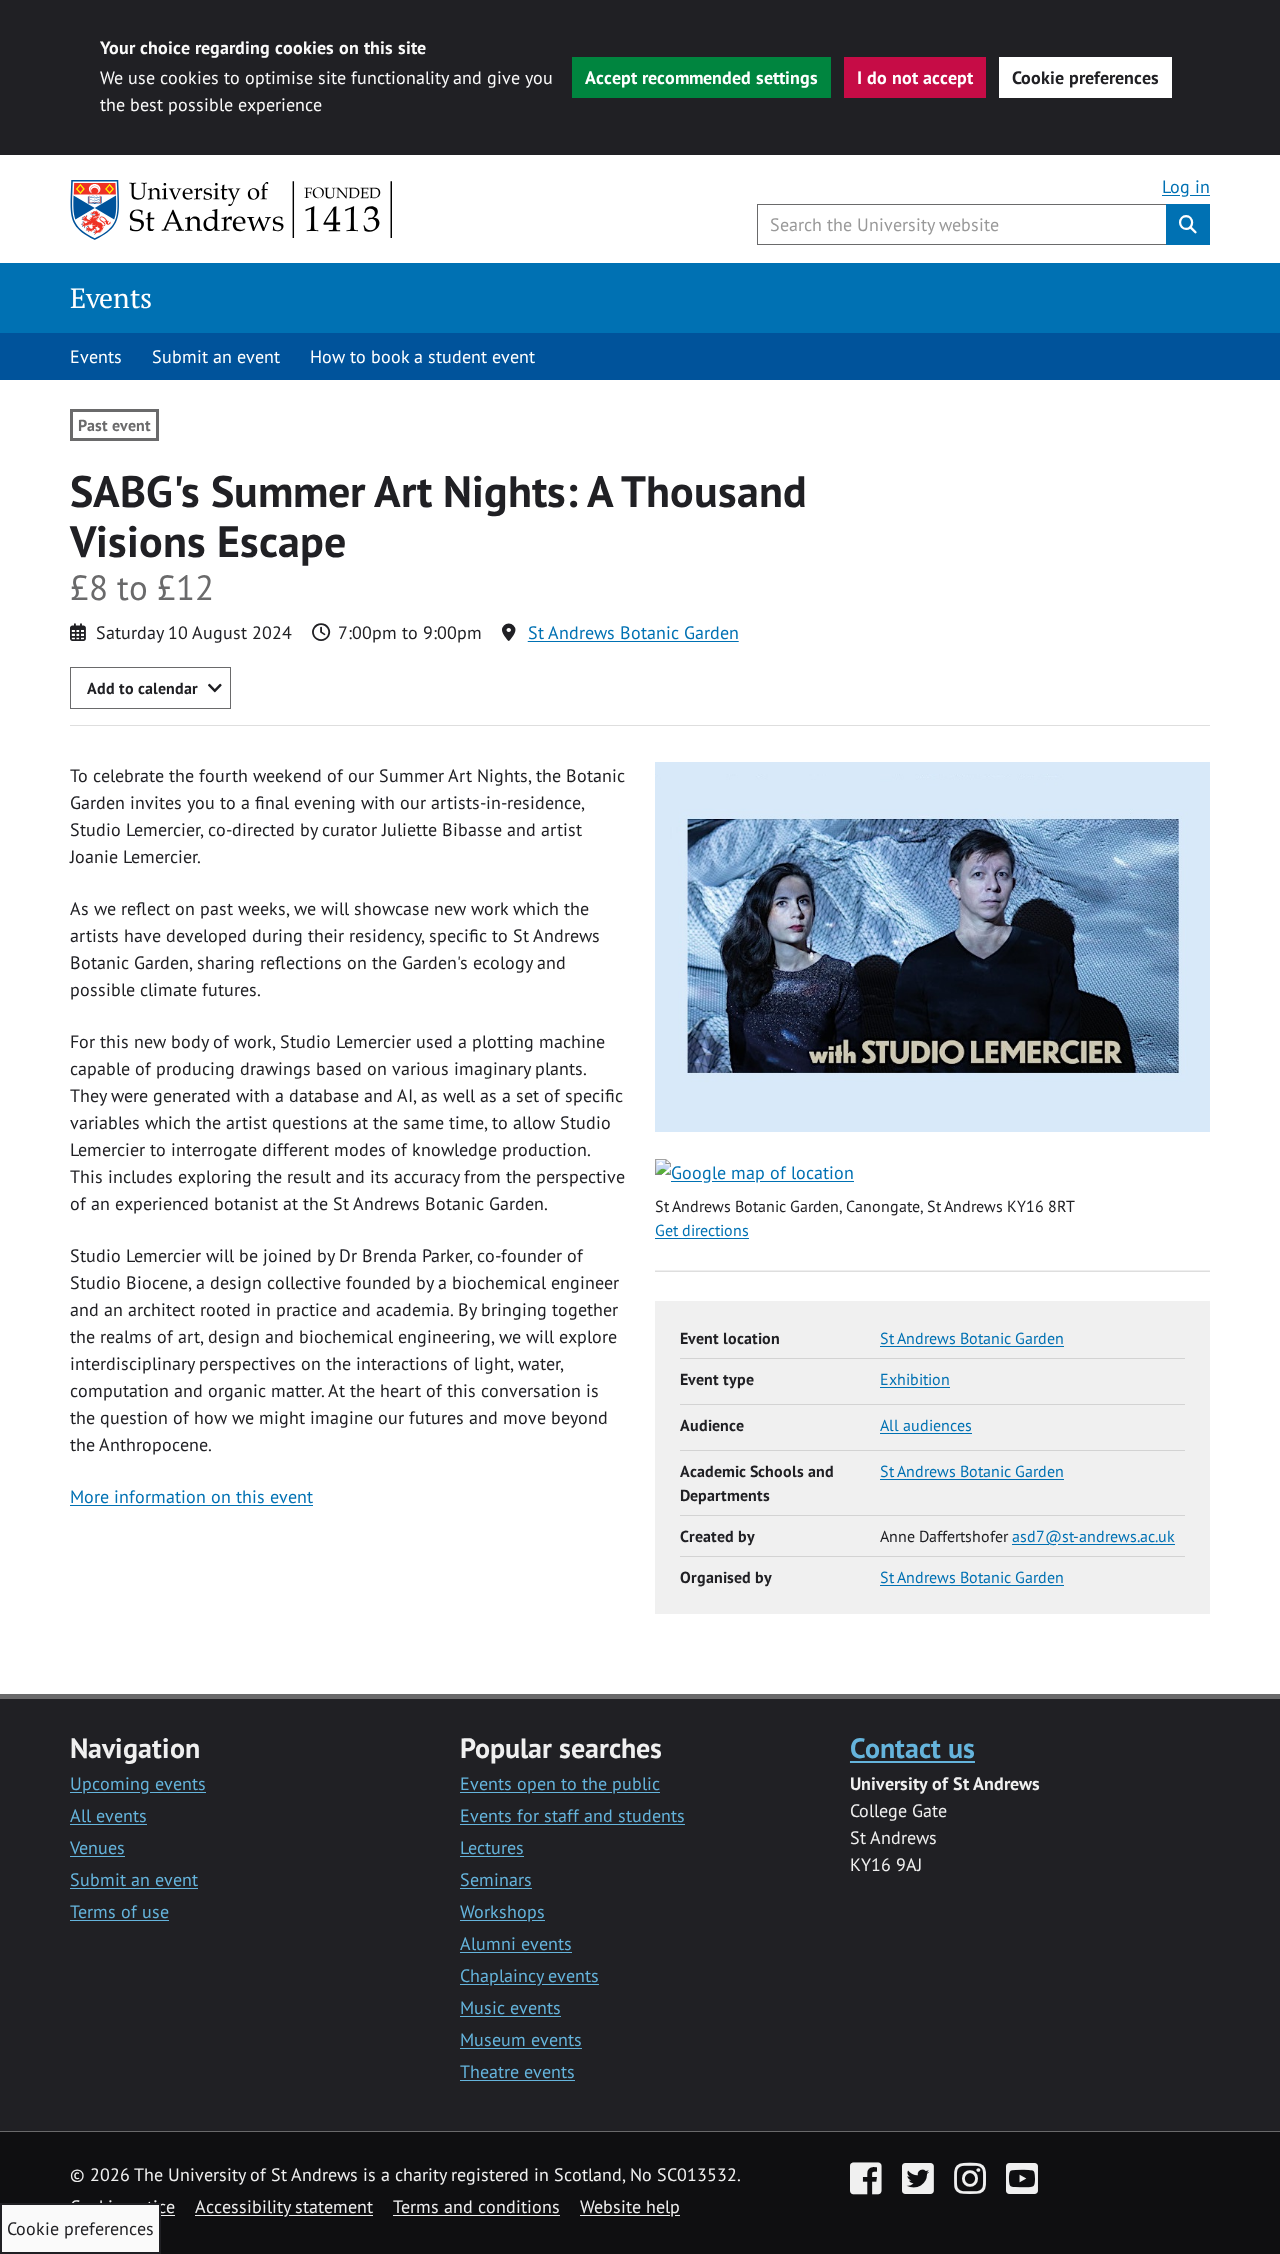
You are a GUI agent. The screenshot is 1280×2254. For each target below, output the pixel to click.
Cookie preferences (1085, 77)
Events (111, 297)
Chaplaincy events (529, 1975)
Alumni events (516, 1943)
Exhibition (915, 1379)
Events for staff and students (572, 1815)
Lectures (492, 1847)
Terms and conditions (476, 2206)
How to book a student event (422, 356)
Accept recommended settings (701, 77)
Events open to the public (560, 1783)
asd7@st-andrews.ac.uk (1093, 1536)
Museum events (521, 2039)
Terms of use (119, 1911)
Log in (1186, 186)
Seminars (496, 1879)
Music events (510, 2007)
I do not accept (915, 77)
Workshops (502, 1911)
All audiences (926, 1425)
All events (108, 1815)
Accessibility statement (284, 2206)
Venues (97, 1847)
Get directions (702, 1230)
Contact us (912, 1747)
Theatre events (517, 2071)
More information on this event (191, 1496)
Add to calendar (142, 688)
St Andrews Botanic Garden (633, 632)
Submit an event (216, 356)
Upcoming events (138, 1783)
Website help (630, 2206)
